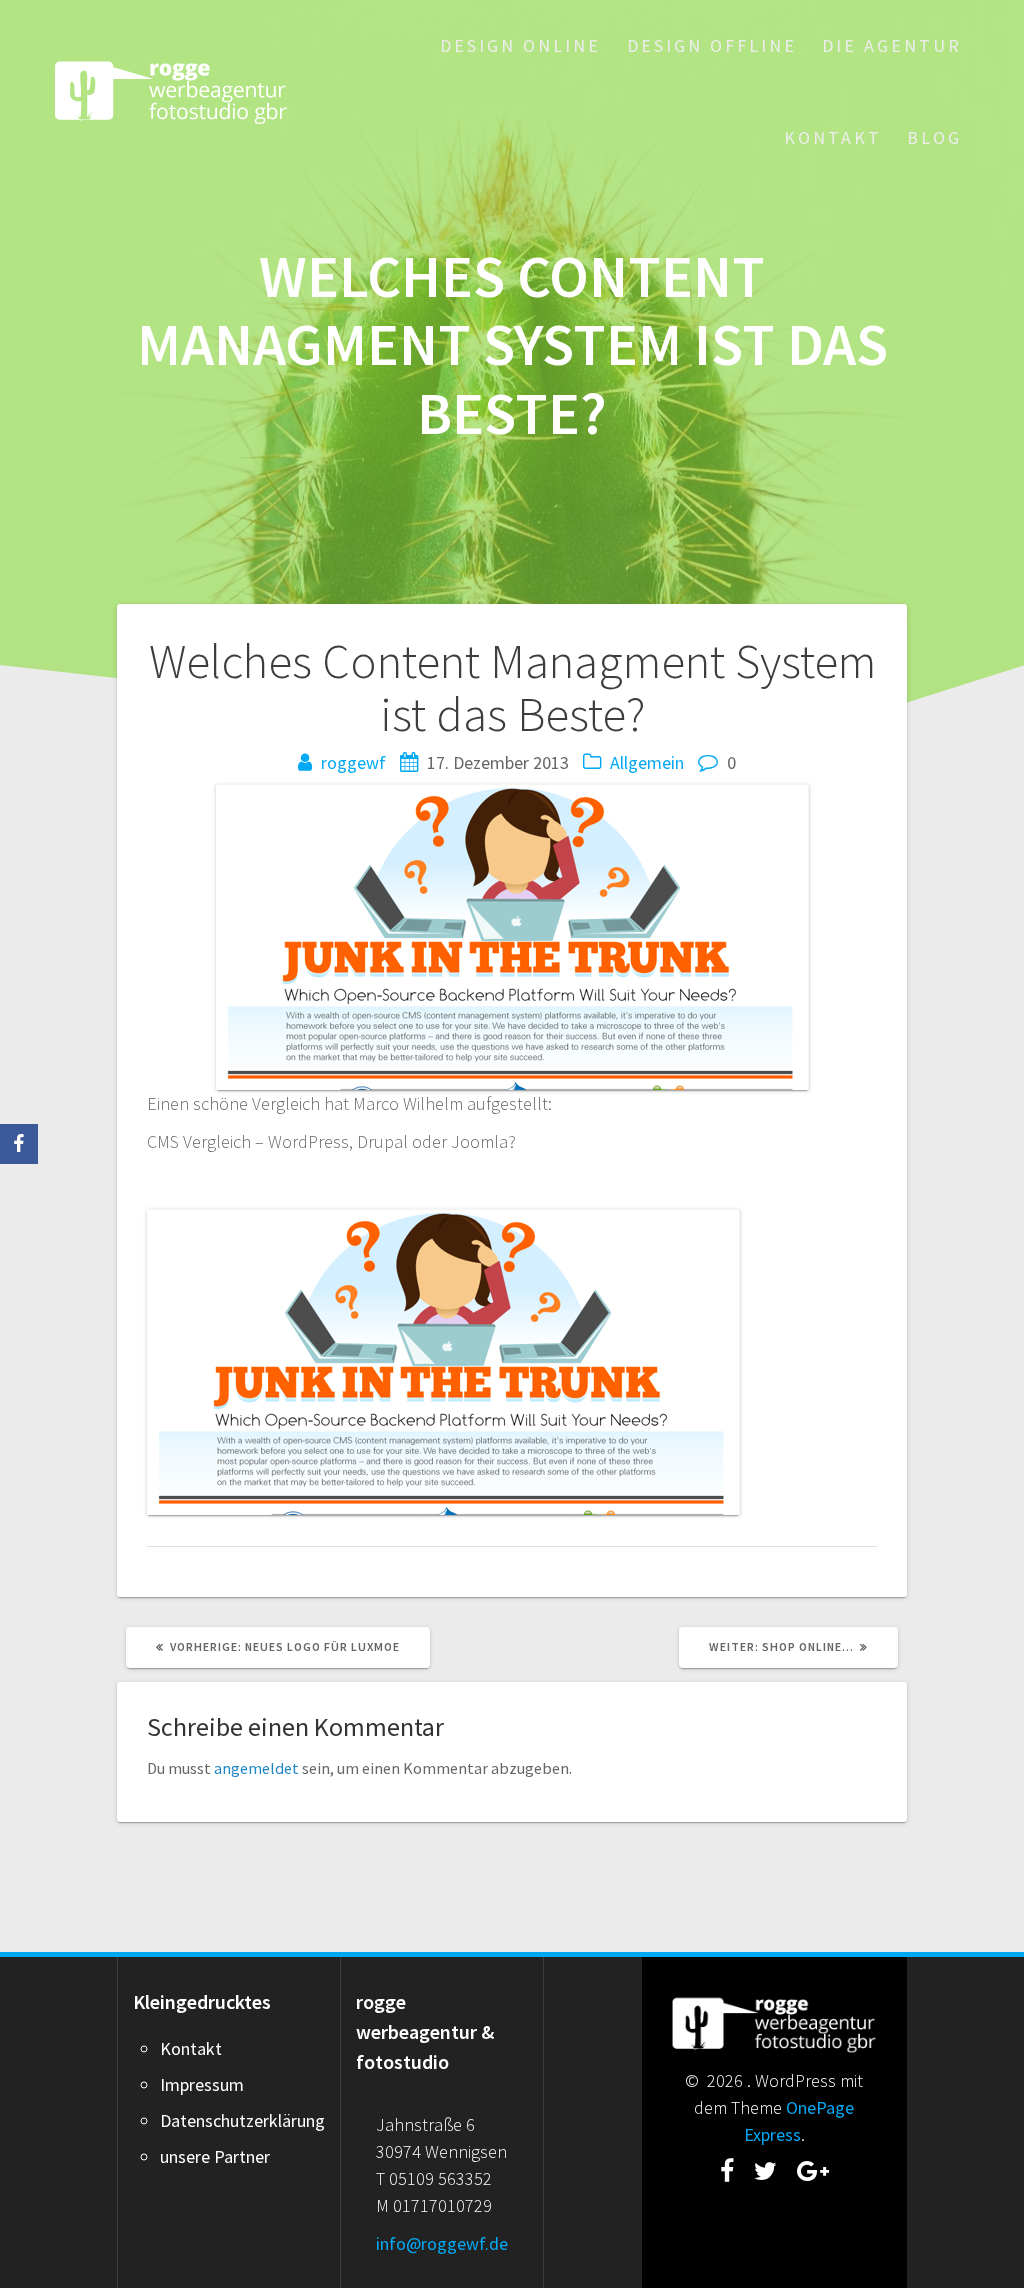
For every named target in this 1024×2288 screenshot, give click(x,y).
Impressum (202, 2084)
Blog (934, 137)
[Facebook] (19, 1144)
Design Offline (712, 45)
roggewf (353, 762)
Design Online (520, 45)
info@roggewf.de (442, 2243)
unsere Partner (215, 2156)
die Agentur (892, 45)
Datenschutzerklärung (242, 2120)
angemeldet (256, 1768)
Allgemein (647, 762)
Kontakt (833, 137)
